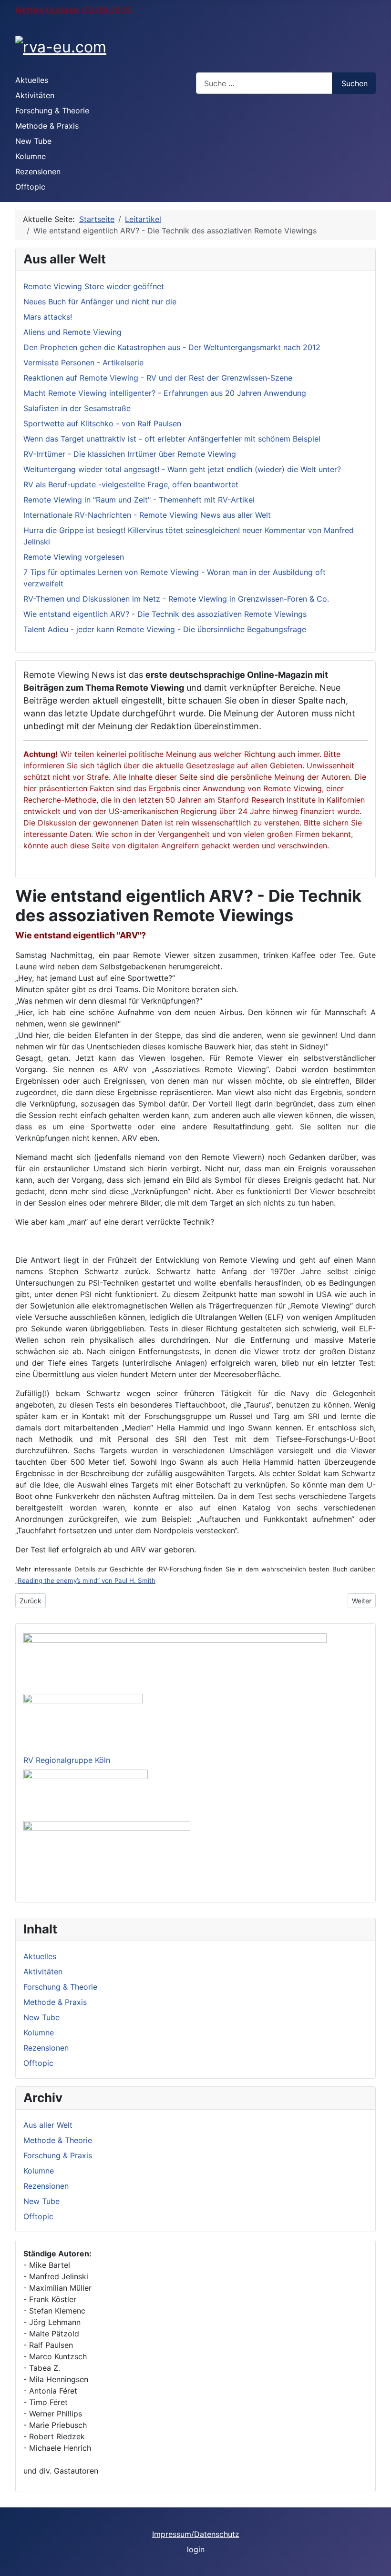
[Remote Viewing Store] (175, 1661)
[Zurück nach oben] (379, 2564)
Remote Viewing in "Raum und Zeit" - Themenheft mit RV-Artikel (139, 500)
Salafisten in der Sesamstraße (77, 408)
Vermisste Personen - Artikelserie (83, 362)
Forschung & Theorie (52, 111)
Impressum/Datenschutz (196, 2534)
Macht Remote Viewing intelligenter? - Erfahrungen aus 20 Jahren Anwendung (165, 393)
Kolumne (31, 156)
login (196, 2549)
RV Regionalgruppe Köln (67, 1760)
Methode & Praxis (47, 126)
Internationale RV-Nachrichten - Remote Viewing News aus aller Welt (147, 515)
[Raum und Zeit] (107, 1856)
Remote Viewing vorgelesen (74, 557)
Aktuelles (32, 80)
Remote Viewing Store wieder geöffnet (94, 286)
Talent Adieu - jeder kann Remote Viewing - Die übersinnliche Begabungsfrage (165, 629)
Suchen (355, 83)
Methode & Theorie (58, 2140)
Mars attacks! (48, 317)
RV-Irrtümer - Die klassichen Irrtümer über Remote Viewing (130, 454)
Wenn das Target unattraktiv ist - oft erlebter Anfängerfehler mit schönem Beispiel (172, 439)
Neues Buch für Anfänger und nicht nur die (100, 302)
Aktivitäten (35, 95)
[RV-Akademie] (83, 1721)
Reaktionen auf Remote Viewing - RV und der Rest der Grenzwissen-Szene (158, 378)
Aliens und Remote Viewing (72, 332)
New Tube (33, 141)
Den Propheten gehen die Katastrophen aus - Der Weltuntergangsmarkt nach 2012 (172, 347)
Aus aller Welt (48, 2125)
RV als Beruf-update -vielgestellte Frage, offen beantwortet (131, 484)
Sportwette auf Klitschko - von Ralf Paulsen (102, 423)
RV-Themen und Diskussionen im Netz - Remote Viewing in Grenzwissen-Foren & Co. (176, 599)
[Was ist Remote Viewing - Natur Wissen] (86, 1793)
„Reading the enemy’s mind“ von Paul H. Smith (85, 1580)
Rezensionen (38, 171)
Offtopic (30, 187)
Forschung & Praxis (58, 2155)
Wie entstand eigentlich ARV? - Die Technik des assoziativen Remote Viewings (165, 614)
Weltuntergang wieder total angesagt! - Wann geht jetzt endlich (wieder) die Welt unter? (182, 469)
